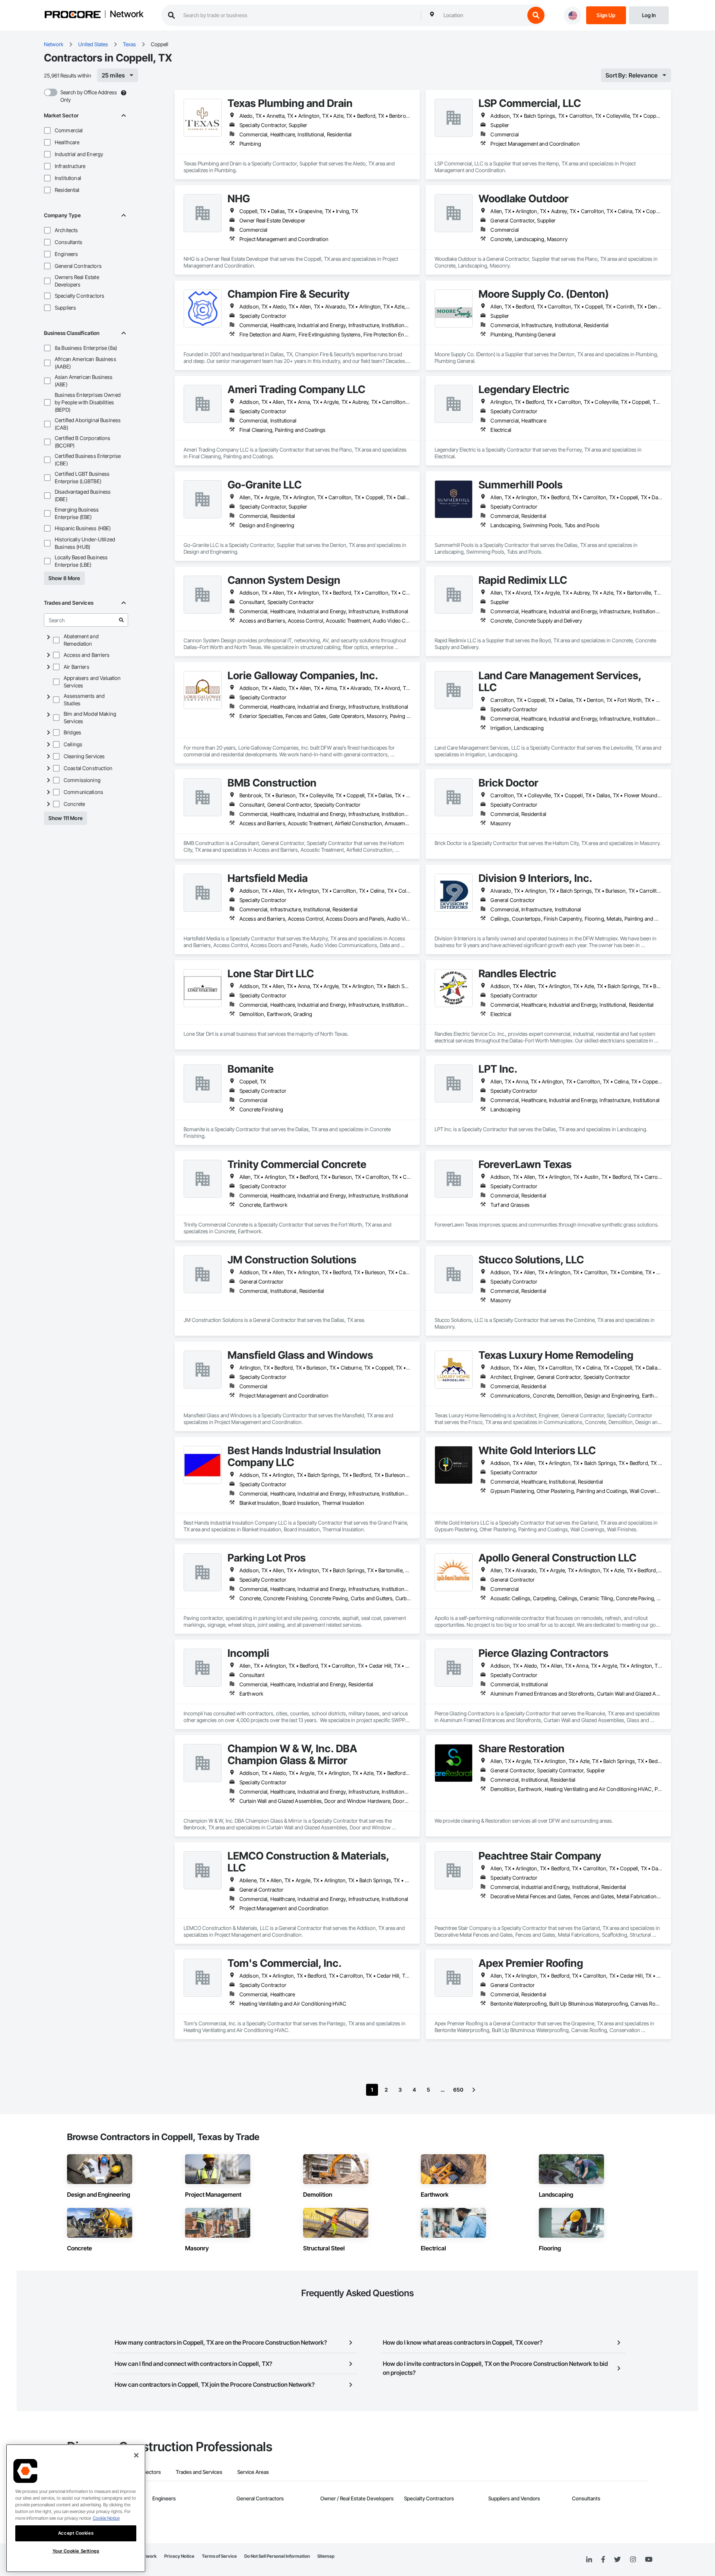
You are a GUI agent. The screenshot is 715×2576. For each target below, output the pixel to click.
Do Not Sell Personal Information (277, 2556)
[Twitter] (617, 2560)
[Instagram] (633, 2560)
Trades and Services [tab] (199, 2472)
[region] (76, 2508)
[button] (47, 130)
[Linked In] (589, 2560)
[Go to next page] (474, 2090)
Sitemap (326, 2556)
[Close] (136, 2455)
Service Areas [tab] (253, 2472)
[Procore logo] (73, 15)
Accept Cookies (76, 2533)
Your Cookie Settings (76, 2551)
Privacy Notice (179, 2556)
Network (127, 15)
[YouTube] (649, 2560)
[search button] (536, 15)
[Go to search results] (121, 620)
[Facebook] (603, 2560)
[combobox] (482, 15)
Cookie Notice (106, 2518)
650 (458, 2090)
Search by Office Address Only (89, 96)
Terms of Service (219, 2556)
